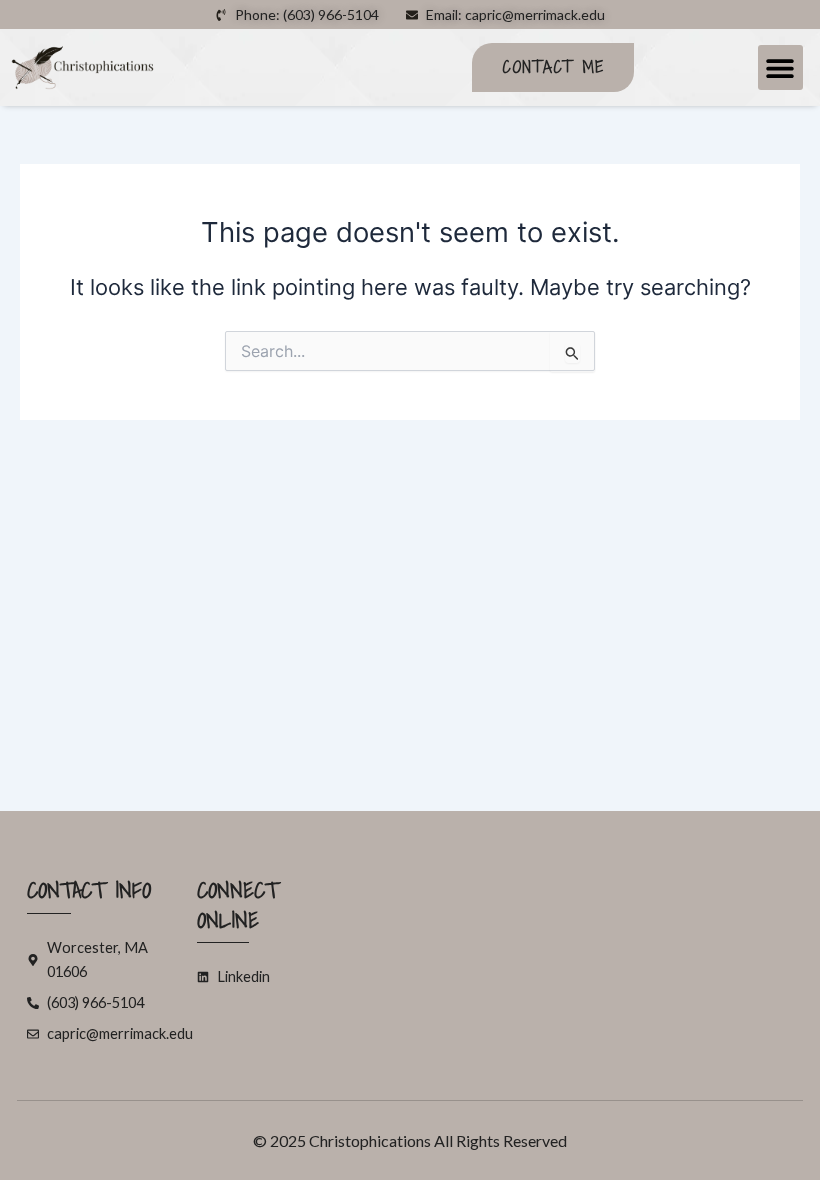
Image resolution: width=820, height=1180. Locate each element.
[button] (780, 67)
